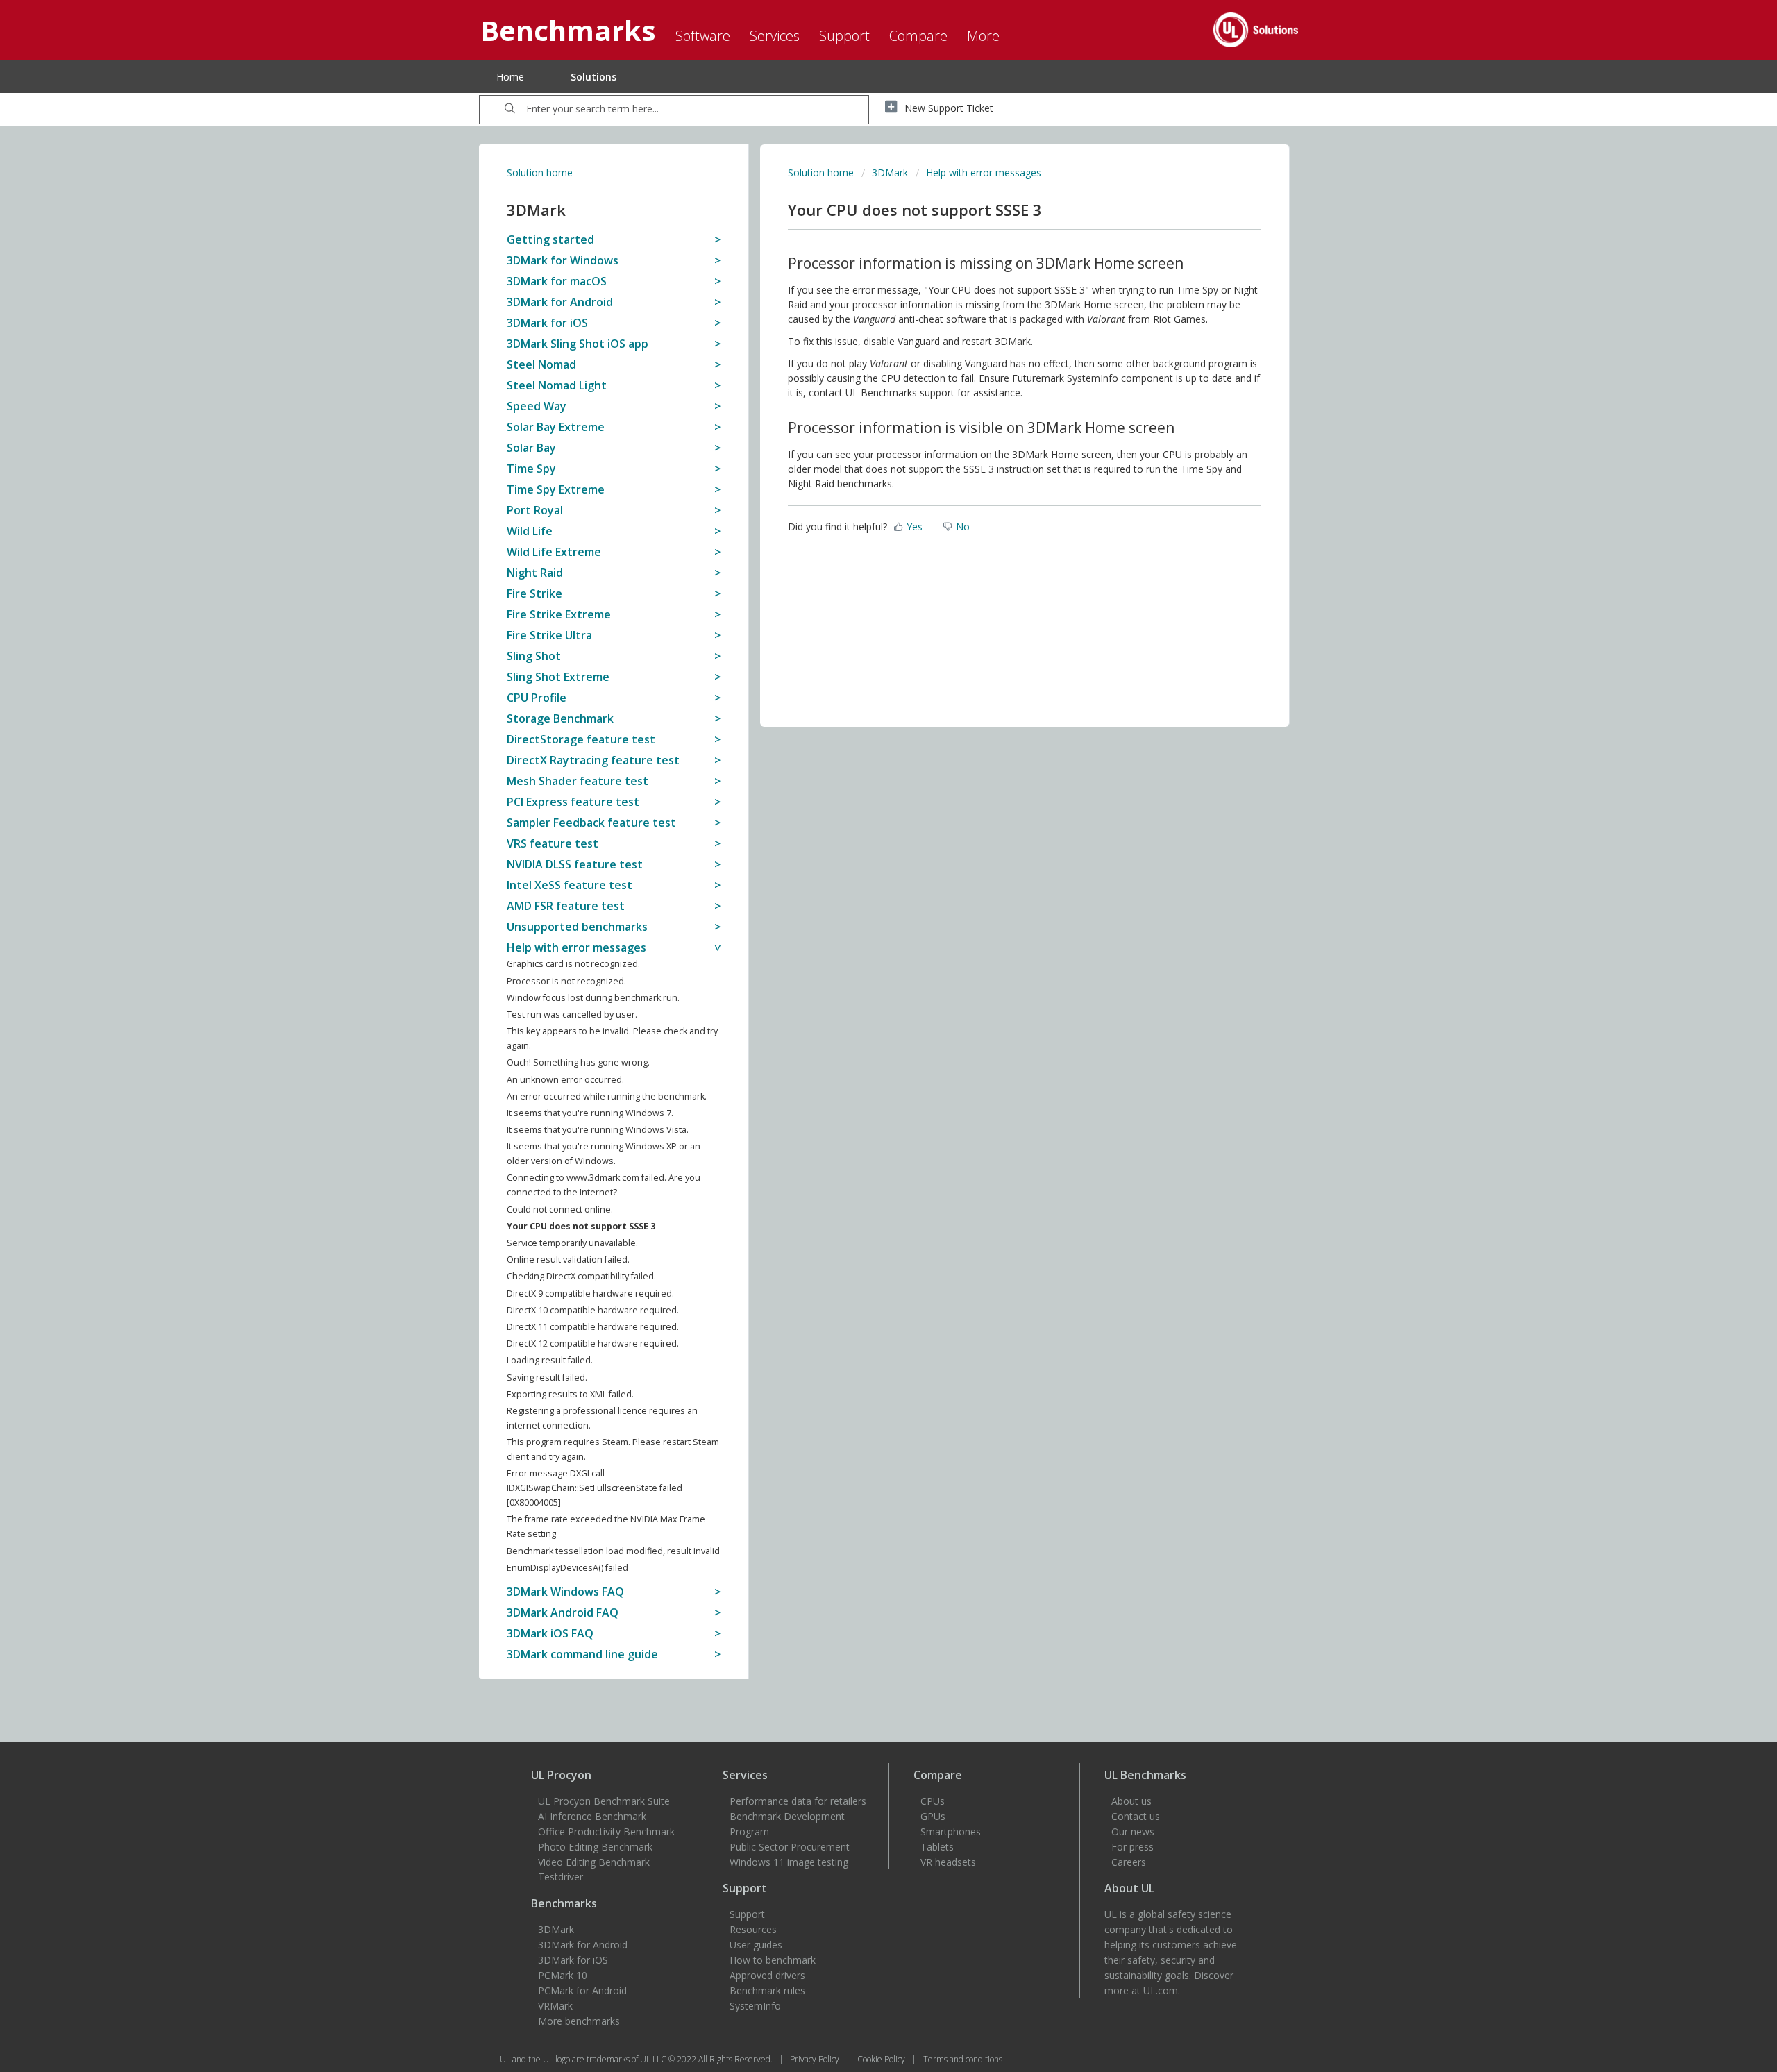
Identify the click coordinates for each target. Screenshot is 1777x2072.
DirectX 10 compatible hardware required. (593, 1310)
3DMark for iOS (573, 1960)
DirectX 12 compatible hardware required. (593, 1344)
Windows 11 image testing (789, 1862)
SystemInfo (755, 2006)
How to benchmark (773, 1960)
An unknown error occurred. (565, 1080)
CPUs (933, 1801)
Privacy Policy (816, 2059)
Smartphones (951, 1831)
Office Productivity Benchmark (606, 1831)
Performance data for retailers (798, 1801)
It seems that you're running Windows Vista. (598, 1130)
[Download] (863, 879)
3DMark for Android (583, 1945)
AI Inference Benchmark (592, 1816)
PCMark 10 (563, 1975)
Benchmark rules (767, 1990)
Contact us (1136, 1816)
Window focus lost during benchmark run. (593, 998)
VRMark (555, 2006)
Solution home (540, 172)
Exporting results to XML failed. (570, 1394)
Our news (1133, 1831)
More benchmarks (579, 2021)
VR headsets (948, 1862)
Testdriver (561, 1877)
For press (1132, 1847)
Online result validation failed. (568, 1260)
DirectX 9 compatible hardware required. (590, 1294)
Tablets (937, 1847)
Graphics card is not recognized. (573, 964)
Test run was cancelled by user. (572, 1014)
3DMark (890, 172)
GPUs (933, 1816)
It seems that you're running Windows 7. (590, 1113)
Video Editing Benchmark (594, 1862)
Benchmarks (564, 1903)
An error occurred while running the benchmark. (607, 1096)
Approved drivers (767, 1975)
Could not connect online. (560, 1210)
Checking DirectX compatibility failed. (581, 1276)
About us (1131, 1801)
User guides (756, 1945)
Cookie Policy (882, 2059)
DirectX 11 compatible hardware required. (593, 1327)
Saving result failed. (547, 1378)
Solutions (593, 77)
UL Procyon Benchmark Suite (604, 1801)
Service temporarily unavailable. (572, 1243)
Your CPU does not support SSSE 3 (581, 1226)
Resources (753, 1929)
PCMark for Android (582, 1990)
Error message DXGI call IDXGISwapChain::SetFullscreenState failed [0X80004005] (595, 1488)
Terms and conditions (963, 2059)
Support (747, 1914)
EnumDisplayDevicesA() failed (567, 1568)
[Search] (510, 110)
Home (510, 77)
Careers (1129, 1862)
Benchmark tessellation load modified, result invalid (613, 1551)
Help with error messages (984, 172)
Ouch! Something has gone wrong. (578, 1062)
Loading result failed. (550, 1360)
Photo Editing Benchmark (595, 1847)
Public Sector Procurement (790, 1847)
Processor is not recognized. (566, 981)
